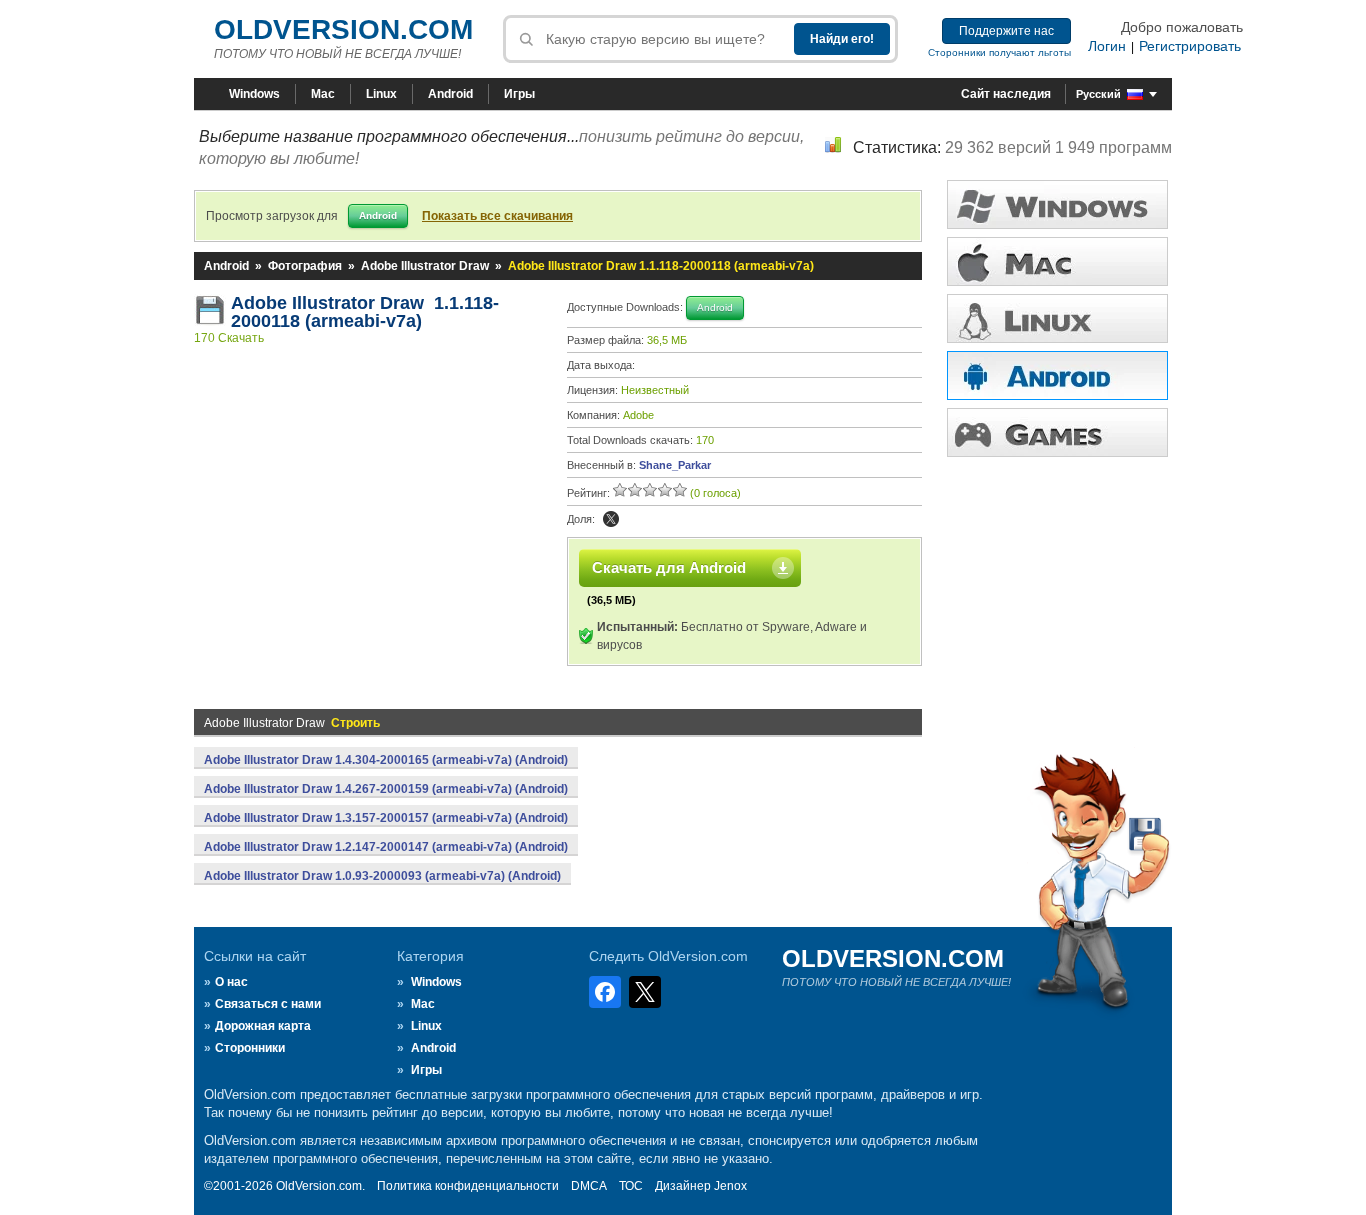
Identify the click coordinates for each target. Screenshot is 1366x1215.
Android (450, 94)
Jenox (730, 1186)
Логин (1107, 46)
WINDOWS (1057, 204)
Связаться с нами (268, 1004)
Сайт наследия (1006, 94)
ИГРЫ (1057, 432)
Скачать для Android (669, 567)
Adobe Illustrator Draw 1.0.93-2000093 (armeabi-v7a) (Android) (382, 876)
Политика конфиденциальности (468, 1186)
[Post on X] (611, 519)
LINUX (1057, 318)
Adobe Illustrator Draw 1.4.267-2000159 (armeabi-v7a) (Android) (386, 789)
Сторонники (250, 1048)
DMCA (589, 1186)
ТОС (631, 1186)
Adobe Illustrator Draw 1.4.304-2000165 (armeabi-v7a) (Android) (386, 760)
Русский (1098, 94)
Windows (254, 94)
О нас (231, 982)
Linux (381, 94)
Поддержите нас (1006, 31)
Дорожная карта (263, 1026)
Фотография (305, 266)
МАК (1057, 261)
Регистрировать (1190, 46)
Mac (323, 94)
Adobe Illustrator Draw (425, 266)
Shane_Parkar (675, 465)
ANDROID (1057, 375)
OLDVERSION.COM (343, 29)
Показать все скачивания (497, 216)
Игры (519, 94)
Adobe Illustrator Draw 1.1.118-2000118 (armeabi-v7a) (365, 312)
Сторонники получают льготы (999, 52)
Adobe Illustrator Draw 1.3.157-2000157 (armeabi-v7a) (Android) (386, 818)
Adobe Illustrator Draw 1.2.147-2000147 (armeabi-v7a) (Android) (386, 847)
